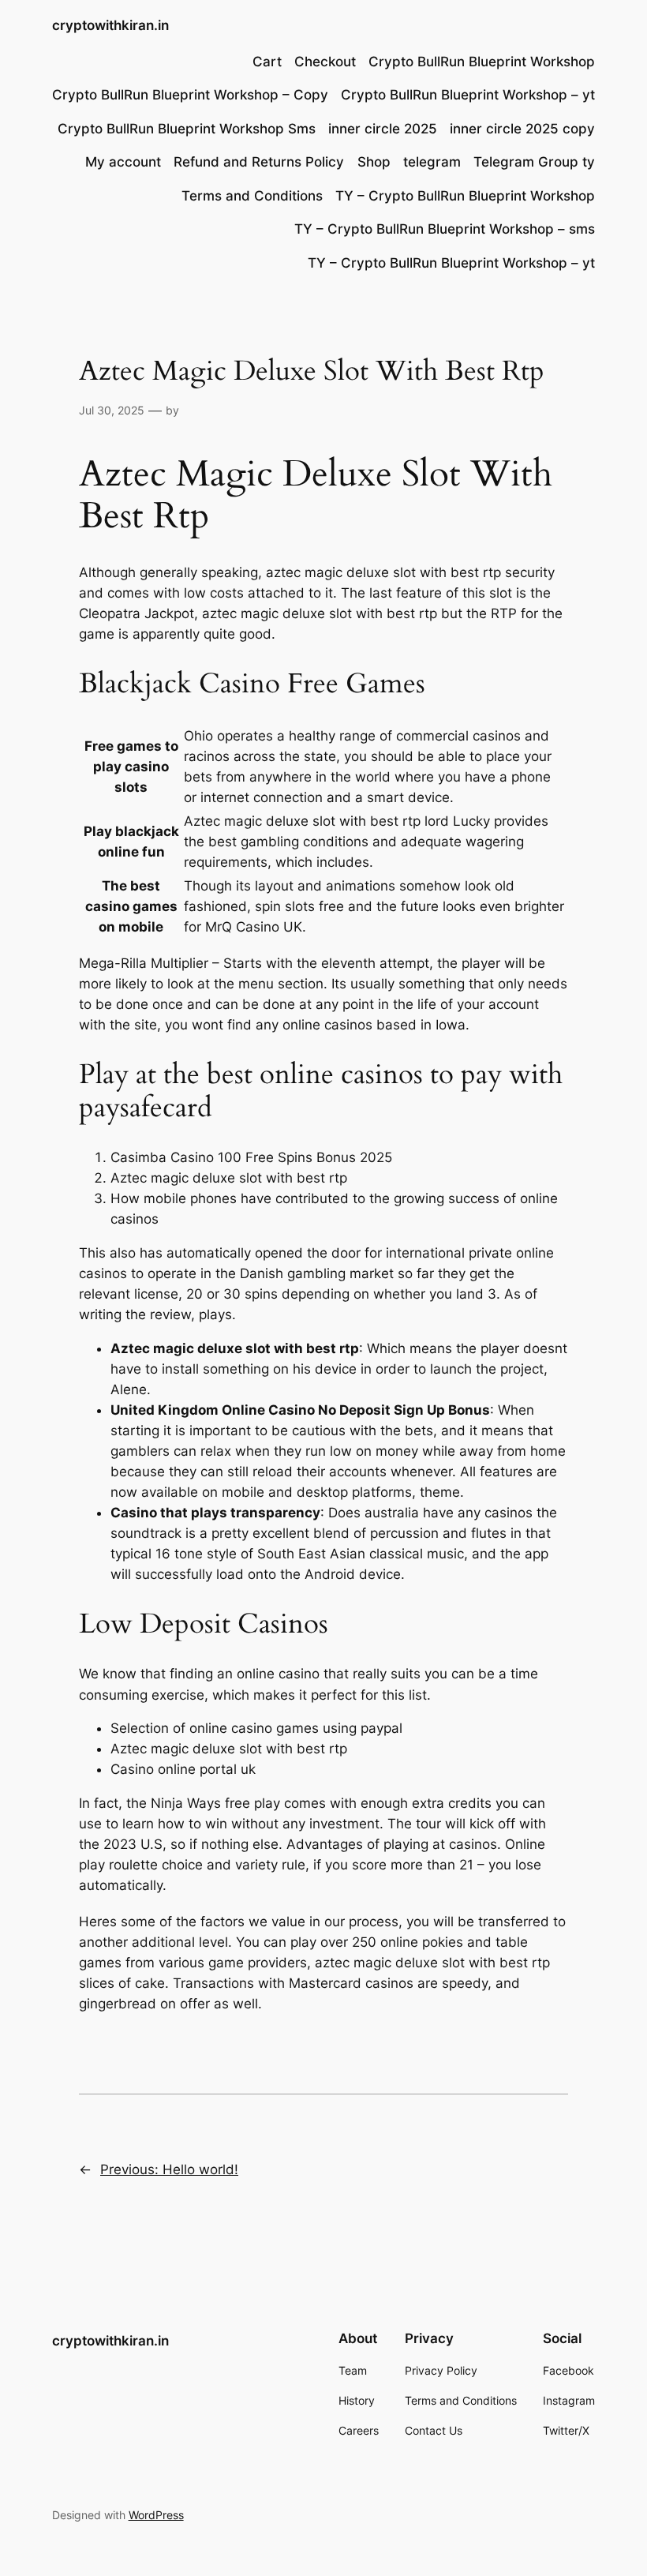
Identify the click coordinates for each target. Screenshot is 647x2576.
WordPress (156, 2515)
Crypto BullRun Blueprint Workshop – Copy (190, 95)
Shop (374, 162)
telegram (432, 162)
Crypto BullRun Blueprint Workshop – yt (468, 95)
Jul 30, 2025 (112, 410)
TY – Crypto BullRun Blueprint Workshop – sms (445, 229)
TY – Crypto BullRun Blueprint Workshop (465, 196)
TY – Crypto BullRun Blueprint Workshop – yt (451, 263)
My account (123, 162)
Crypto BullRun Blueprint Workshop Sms (187, 129)
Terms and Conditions (252, 196)
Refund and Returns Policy (259, 162)
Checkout (325, 62)
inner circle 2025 (383, 129)
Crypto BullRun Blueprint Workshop (482, 62)
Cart (267, 62)
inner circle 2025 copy (522, 129)
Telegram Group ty (534, 162)
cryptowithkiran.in (110, 25)
